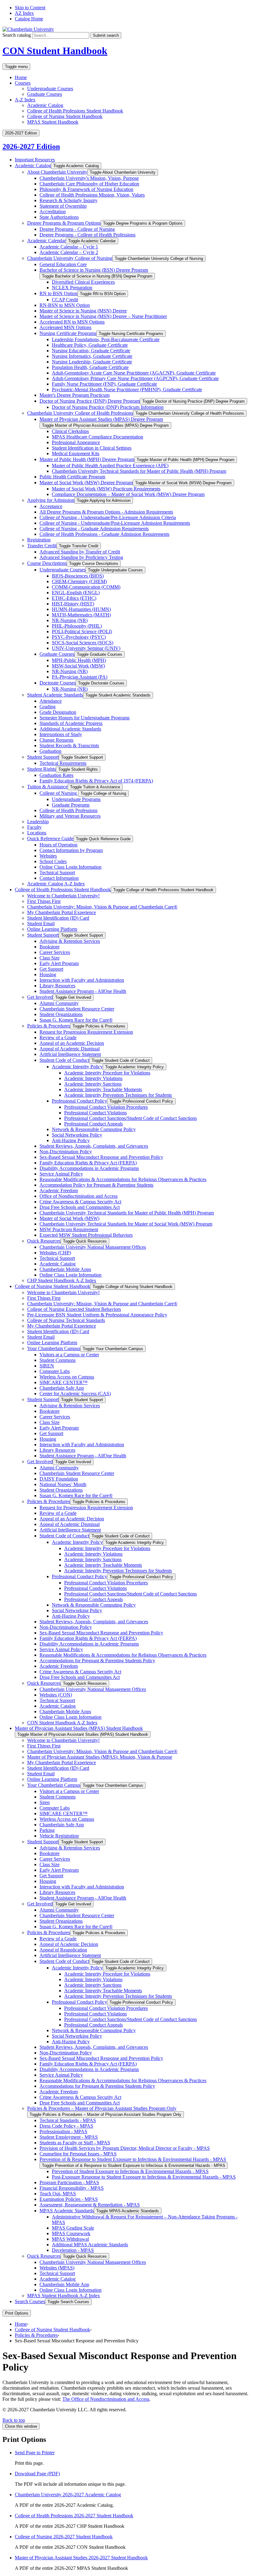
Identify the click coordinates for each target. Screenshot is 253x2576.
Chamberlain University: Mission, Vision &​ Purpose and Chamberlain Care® (102, 907)
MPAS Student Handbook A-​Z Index (64, 2296)
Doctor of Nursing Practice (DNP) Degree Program (90, 401)
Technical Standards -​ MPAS (68, 2120)
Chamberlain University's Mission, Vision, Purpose (89, 178)
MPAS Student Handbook (53, 122)
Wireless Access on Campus (67, 1377)
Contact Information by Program (71, 850)
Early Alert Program (59, 963)
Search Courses (30, 2301)
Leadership (38, 822)
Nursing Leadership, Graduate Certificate (92, 362)
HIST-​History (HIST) (73, 604)
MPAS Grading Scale (73, 2228)
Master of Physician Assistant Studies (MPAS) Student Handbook (79, 1728)
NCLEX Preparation (72, 288)
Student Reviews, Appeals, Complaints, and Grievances (94, 1146)
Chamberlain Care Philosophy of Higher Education (89, 184)
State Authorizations (59, 217)
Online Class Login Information (71, 867)
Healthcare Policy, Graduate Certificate (90, 345)
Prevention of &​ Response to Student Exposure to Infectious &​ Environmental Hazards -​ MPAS (133, 2159)
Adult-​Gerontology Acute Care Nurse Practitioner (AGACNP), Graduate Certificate (134, 373)
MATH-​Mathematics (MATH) (81, 615)
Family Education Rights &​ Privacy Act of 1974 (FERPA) (96, 781)
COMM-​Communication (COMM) (86, 587)
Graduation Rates (56, 775)
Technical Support (57, 873)
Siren (45, 1802)
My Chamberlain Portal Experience (62, 912)
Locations (37, 833)
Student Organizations (61, 1014)
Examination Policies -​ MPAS (69, 2199)
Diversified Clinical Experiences (83, 282)
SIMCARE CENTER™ (64, 1382)
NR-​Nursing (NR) (70, 620)
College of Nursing (59, 793)
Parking (47, 1830)
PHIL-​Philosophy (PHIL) (77, 626)
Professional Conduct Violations (95, 1113)
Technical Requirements (63, 763)
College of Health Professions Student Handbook (75, 111)
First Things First (44, 901)
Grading (48, 707)
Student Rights (41, 769)
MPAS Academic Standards (67, 2211)
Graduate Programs (71, 805)
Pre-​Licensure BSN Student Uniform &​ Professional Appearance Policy (97, 1315)
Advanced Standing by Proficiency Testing (81, 557)
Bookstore (50, 947)
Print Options (17, 2313)
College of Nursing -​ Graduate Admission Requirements (94, 529)
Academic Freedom (59, 1191)
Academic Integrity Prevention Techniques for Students (118, 1095)
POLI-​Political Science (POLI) (82, 631)
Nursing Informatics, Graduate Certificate (92, 356)
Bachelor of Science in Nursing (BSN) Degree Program (94, 270)
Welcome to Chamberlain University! (63, 896)
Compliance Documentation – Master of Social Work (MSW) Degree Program (128, 494)
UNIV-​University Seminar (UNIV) (86, 648)
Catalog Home (29, 19)
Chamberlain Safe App (62, 1388)
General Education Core (63, 264)
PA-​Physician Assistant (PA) (80, 677)
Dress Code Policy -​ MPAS (66, 2126)
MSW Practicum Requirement (69, 1229)
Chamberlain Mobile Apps (65, 1269)
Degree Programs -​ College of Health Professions (87, 235)
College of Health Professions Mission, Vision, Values (92, 195)
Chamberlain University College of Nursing (70, 258)
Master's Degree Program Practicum (75, 395)
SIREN (47, 1366)
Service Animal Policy (61, 1174)
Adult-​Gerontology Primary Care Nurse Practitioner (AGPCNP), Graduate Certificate (135, 378)
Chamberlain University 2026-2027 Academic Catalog (68, 2495)
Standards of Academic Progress (71, 723)
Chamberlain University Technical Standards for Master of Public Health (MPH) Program (139, 471)
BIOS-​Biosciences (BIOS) (78, 576)
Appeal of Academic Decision (69, 1944)
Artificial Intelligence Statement (70, 1054)
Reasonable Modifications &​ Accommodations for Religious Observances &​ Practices (123, 1179)
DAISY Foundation (59, 1479)
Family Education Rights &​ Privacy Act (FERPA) (88, 1163)
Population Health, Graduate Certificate (90, 367)
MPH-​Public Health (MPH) (79, 660)
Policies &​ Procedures (49, 1026)
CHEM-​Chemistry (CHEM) (79, 581)
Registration (39, 540)
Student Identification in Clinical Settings (92, 448)
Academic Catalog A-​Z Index (56, 884)
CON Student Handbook (55, 51)
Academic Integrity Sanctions (93, 1084)
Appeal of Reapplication (63, 1950)
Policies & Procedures (36, 2335)
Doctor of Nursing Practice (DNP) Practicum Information (108, 407)
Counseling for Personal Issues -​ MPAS (78, 2154)
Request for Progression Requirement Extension (86, 1032)
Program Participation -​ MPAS (69, 2182)
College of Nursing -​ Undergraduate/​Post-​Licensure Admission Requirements (115, 523)
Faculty (34, 827)
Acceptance (51, 506)
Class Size (50, 958)
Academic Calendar (46, 241)
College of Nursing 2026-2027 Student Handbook (64, 2537)
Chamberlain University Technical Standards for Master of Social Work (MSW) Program (126, 1224)
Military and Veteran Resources (70, 816)
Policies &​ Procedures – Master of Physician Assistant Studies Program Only (102, 2108)
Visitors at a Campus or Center (69, 1355)
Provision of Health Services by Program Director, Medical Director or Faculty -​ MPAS (125, 2148)
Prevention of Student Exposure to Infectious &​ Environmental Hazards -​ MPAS (130, 2171)
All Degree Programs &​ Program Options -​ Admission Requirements (106, 512)
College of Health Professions (68, 810)
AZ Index (24, 13)
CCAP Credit (65, 300)
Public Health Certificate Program (72, 477)
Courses (23, 83)
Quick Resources (44, 1241)
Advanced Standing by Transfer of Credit (80, 552)
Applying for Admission (51, 500)
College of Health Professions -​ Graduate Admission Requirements (104, 534)
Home (21, 77)
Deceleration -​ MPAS (73, 2250)
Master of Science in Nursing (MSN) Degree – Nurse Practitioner (103, 316)
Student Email (41, 924)
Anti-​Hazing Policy (71, 1140)
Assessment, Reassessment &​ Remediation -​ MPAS (90, 2205)
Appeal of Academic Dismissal (70, 1049)
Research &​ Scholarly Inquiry (68, 200)
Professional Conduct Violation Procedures (106, 1107)
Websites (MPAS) (57, 2268)
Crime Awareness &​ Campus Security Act (80, 1202)
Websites (48, 856)
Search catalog (17, 35)
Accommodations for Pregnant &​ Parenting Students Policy (97, 1661)
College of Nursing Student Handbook (65, 116)
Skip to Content (30, 8)
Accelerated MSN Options (65, 327)
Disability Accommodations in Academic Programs (89, 1168)
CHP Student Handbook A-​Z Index (62, 1280)
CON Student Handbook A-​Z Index (62, 1723)
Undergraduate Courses (50, 89)
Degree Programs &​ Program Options (64, 223)
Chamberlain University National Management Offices (93, 1247)
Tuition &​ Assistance (47, 787)
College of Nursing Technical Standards (66, 1320)
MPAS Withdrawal (70, 2239)
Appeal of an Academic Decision (72, 1043)
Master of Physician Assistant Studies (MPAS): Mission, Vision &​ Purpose (100, 1757)
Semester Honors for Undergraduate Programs (85, 718)
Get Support (51, 969)
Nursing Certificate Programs (68, 333)
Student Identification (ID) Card (58, 918)
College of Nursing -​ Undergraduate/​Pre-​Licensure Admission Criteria (108, 517)
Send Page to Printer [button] (35, 2453)
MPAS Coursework (71, 2233)
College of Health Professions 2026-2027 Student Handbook (74, 2516)
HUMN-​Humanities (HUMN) (81, 609)
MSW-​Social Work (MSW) (78, 666)
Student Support (43, 757)
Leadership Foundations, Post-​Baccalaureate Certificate (106, 339)
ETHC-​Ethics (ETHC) (74, 598)
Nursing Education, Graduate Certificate (91, 351)
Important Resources (35, 160)
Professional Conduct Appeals (93, 1124)
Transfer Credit (42, 546)
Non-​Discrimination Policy (66, 1152)
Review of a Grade (58, 1038)
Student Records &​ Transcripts (69, 746)
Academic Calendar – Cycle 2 (69, 252)
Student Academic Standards (55, 695)
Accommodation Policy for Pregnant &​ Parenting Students (96, 1185)
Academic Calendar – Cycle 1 (69, 247)
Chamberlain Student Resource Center (77, 1009)
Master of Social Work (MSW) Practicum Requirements (106, 489)
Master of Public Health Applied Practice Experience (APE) (110, 466)
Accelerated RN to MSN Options (72, 322)
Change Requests (56, 740)
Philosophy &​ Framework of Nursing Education (86, 189)
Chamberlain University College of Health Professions (80, 413)
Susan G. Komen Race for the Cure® (76, 1020)
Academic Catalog (45, 105)
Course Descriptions (47, 563)
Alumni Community (59, 1003)
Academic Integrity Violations (93, 1078)
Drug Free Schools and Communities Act (80, 1207)
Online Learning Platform (52, 929)
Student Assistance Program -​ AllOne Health (83, 991)
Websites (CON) (56, 1695)
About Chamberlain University (57, 172)
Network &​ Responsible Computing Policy (94, 1129)
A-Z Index (25, 100)
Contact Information (59, 878)
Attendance (51, 701)
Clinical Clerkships (70, 431)
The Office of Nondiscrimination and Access (106, 2399)
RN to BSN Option (58, 293)
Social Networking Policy (77, 1135)
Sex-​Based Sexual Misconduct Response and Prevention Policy (101, 1157)
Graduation (50, 751)
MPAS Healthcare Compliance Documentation (97, 437)
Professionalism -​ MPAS (63, 2131)
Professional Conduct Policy (79, 1101)
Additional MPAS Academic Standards (90, 2245)
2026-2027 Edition (31, 146)
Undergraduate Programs (76, 799)
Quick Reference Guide (50, 839)
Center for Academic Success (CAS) (75, 1394)
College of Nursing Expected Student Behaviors (74, 1309)
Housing (48, 974)
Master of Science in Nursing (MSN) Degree (83, 311)
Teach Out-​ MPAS (58, 2194)
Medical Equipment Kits (76, 453)
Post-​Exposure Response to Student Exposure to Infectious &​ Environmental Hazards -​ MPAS (144, 2177)
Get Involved (40, 997)
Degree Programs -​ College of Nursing (77, 229)
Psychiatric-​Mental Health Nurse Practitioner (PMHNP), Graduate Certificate (127, 390)
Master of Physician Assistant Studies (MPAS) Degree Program (101, 419)
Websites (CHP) (55, 1253)
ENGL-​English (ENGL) (76, 593)
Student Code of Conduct (64, 1060)
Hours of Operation (58, 845)
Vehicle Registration (59, 1836)
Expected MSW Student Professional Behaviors (86, 1235)
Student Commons (58, 1360)
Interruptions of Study (61, 734)
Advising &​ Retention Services (70, 941)
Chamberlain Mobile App (64, 2284)
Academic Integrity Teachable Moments (103, 1089)
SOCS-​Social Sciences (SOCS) (83, 643)
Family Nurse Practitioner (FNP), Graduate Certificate (104, 384)
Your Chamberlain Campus (54, 1348)
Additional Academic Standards (70, 729)
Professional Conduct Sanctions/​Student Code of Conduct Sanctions (131, 1118)
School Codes (53, 861)
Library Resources (57, 986)
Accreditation (53, 212)
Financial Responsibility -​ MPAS (72, 2188)
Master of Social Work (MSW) (69, 1218)
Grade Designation (58, 712)
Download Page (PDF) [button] (37, 2474)
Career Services (55, 952)
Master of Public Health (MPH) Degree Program (87, 459)
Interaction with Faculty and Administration (82, 980)
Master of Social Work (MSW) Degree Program (86, 483)
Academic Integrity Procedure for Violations (107, 1073)
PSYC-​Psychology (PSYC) (79, 637)
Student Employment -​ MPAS (69, 2137)
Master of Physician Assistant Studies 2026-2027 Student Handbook (81, 2558)
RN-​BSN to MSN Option (65, 305)
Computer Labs (55, 1371)
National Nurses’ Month (63, 1484)
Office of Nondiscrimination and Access (79, 1196)
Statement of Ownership (63, 206)
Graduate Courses (45, 94)
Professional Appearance (76, 442)
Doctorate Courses (58, 683)
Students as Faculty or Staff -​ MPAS (75, 2143)
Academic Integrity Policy (77, 1067)
